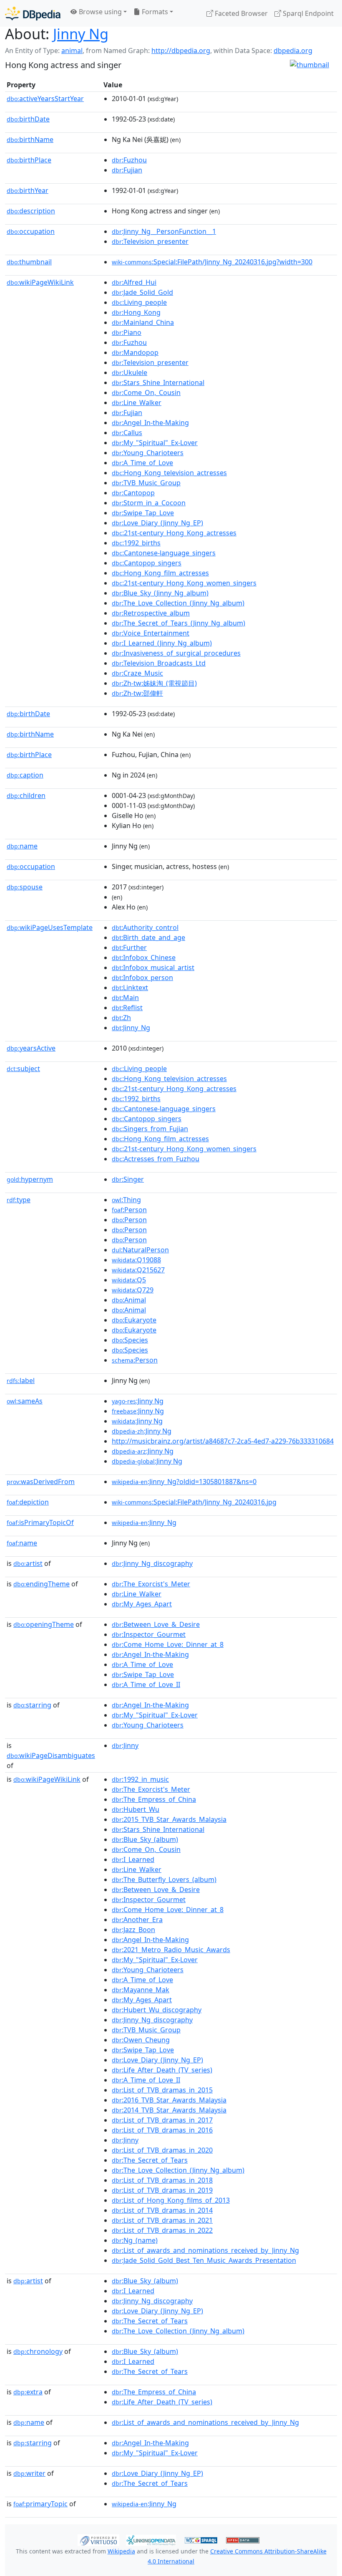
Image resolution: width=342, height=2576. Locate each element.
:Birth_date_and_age (148, 937)
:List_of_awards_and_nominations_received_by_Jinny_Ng (205, 2250)
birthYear (28, 190)
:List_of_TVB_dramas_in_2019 (162, 2190)
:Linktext (130, 988)
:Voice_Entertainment (151, 633)
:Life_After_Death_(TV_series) (162, 2070)
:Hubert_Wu (136, 1809)
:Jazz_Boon (133, 1930)
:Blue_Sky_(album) (145, 1839)
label (21, 1380)
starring (32, 1705)
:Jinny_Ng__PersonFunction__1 (164, 231)
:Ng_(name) (135, 2240)
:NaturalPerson (140, 1250)
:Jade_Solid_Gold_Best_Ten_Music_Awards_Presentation (204, 2260)
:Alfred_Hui (134, 282)
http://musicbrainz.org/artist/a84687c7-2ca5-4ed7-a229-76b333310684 (223, 1441)
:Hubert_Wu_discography (157, 2010)
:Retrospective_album (151, 613)
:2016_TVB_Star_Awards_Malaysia (169, 2100)
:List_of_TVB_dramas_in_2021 (162, 2220)
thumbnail (29, 262)
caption (25, 775)
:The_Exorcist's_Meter (151, 1584)
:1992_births (136, 543)
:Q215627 (138, 1270)
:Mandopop (135, 352)
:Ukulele (130, 372)
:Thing (126, 1200)
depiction (28, 1502)
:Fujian (127, 170)
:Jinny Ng (138, 1401)
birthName (30, 139)
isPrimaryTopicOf (40, 1522)
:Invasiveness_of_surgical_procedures (176, 653)
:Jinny (125, 1745)
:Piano (127, 332)
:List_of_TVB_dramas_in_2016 (162, 2130)
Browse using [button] (99, 12)
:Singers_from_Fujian (150, 1129)
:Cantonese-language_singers (164, 553)
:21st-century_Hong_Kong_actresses (174, 533)
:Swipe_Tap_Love (143, 513)
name (22, 846)
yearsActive (31, 1048)
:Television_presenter (150, 241)
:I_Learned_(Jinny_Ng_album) (162, 643)
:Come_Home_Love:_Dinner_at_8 (168, 1644)
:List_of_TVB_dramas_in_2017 (162, 2120)
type (19, 1200)
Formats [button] (154, 12)
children (26, 795)
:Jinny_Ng (131, 1028)
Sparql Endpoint (307, 13)
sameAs (25, 1401)
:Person (129, 1210)
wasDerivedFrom (41, 1482)
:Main (125, 998)
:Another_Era (137, 1920)
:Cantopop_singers (147, 563)
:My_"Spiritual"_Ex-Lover (155, 443)
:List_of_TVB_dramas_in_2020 (162, 2150)
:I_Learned (133, 1859)
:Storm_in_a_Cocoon (149, 503)
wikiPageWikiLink (40, 282)
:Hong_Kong (136, 312)
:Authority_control (145, 927)
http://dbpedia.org (181, 51)
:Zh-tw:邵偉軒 (137, 693)
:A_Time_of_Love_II (146, 1684)
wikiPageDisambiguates (51, 1755)
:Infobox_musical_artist (153, 968)
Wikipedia (121, 2551)
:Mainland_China (143, 322)
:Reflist (127, 1008)
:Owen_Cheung (141, 2040)
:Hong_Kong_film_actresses (160, 573)
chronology (38, 2351)
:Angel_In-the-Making (150, 423)
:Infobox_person (142, 978)
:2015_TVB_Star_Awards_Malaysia (169, 1819)
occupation (31, 231)
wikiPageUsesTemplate (50, 927)
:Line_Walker (137, 403)
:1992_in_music (140, 1779)
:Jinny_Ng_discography (152, 1563)
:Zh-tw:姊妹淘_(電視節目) (154, 683)
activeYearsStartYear (45, 99)
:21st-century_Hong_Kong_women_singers (184, 583)
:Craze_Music (137, 673)
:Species (130, 1340)
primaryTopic (40, 2504)
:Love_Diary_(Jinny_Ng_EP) (157, 523)
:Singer (128, 1179)
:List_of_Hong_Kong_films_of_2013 (171, 2200)
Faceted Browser (240, 13)
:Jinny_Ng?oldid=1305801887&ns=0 (184, 1482)
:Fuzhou (129, 160)
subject (23, 1069)
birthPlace (29, 160)
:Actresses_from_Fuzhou (156, 1159)
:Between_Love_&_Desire (156, 1624)
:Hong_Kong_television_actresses (169, 473)
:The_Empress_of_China (154, 1799)
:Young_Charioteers (148, 453)
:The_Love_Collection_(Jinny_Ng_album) (178, 603)
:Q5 (129, 1280)
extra (28, 2392)
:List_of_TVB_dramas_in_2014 (162, 2210)
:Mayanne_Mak (141, 1990)
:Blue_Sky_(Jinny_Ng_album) (160, 593)
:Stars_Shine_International (158, 382)
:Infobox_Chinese (144, 957)
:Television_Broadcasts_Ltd (159, 663)
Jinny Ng (81, 34)
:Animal (129, 1300)
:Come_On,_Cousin (146, 393)
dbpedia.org (293, 51)
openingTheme (44, 1624)
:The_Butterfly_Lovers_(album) (164, 1879)
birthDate (28, 119)
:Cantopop (133, 493)
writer (29, 2473)
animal (72, 51)
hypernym (30, 1179)
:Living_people (139, 302)
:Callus (127, 433)
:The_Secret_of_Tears (150, 2160)
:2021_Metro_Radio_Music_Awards (171, 1950)
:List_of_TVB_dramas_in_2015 (162, 2090)
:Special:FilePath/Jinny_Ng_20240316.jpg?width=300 (212, 262)
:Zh (121, 1018)
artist (28, 1563)
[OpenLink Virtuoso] (98, 2539)
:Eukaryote (134, 1320)
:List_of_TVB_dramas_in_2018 (162, 2180)
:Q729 (133, 1290)
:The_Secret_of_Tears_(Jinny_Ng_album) (179, 623)
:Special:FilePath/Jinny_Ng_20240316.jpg (194, 1502)
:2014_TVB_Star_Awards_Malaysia (169, 2110)
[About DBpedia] (33, 13)
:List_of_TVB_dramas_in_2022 (162, 2230)
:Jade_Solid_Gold (142, 292)
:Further (129, 947)
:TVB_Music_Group (146, 483)
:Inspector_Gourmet (149, 1634)
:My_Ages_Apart (142, 1604)
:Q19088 (136, 1260)
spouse (25, 887)
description (31, 211)
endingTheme (41, 1584)
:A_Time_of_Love (142, 463)
